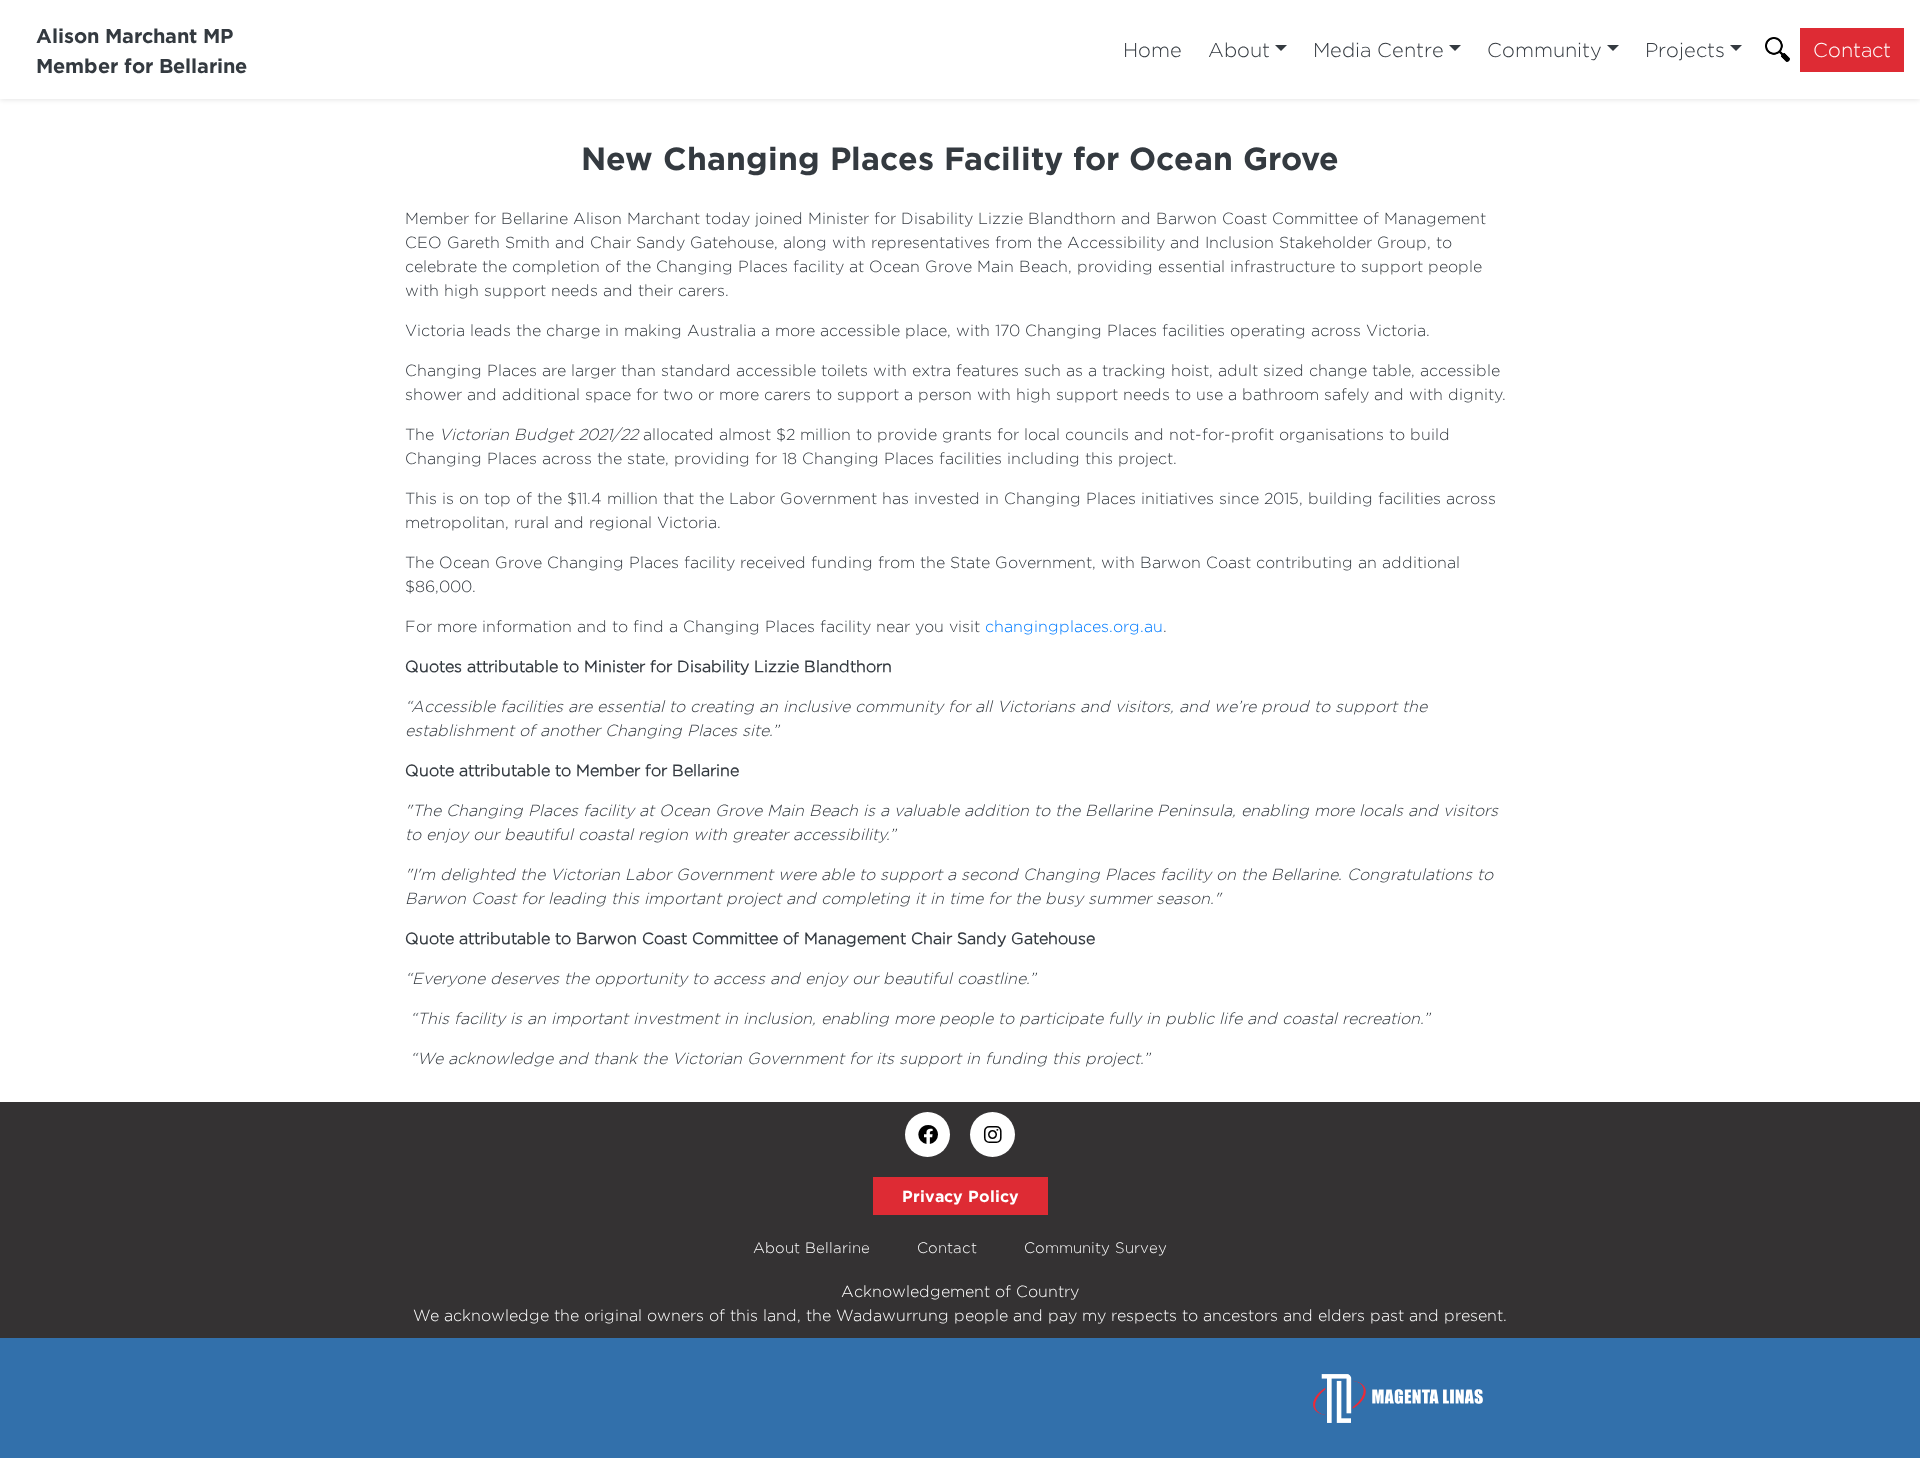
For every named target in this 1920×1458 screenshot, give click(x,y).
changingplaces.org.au (1074, 626)
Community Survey (1095, 1247)
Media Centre (1378, 49)
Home (1152, 49)
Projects (1685, 49)
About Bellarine (811, 1247)
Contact (1852, 49)
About (1239, 49)
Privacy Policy (960, 1196)
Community (1544, 49)
